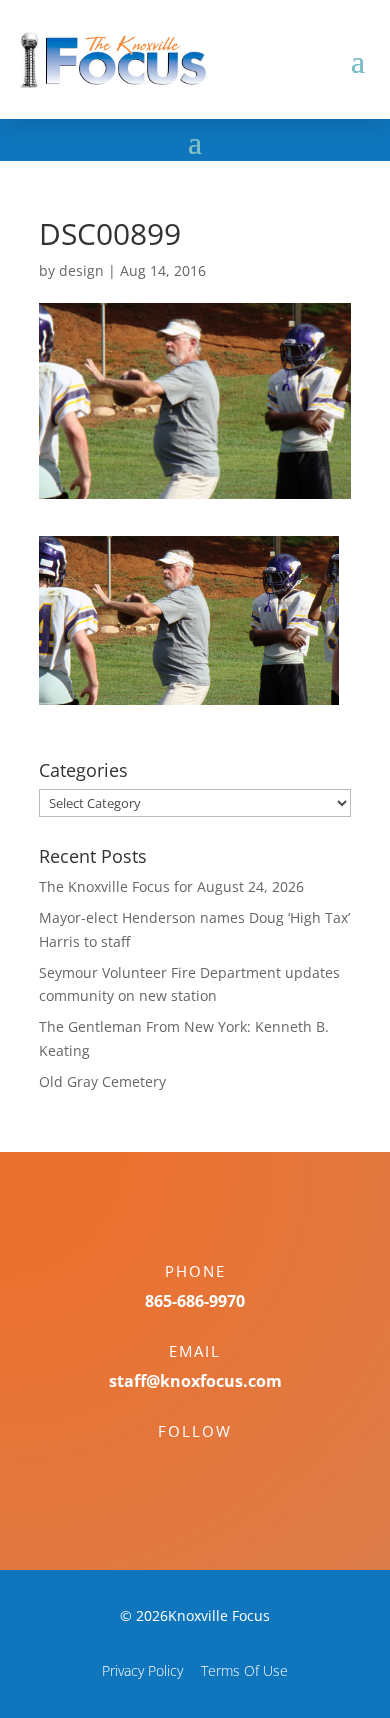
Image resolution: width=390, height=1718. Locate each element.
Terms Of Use (244, 1670)
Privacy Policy (142, 1670)
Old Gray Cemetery (102, 1081)
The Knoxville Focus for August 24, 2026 (171, 886)
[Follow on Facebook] (175, 1466)
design (81, 270)
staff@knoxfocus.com (195, 1381)
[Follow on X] (215, 1466)
